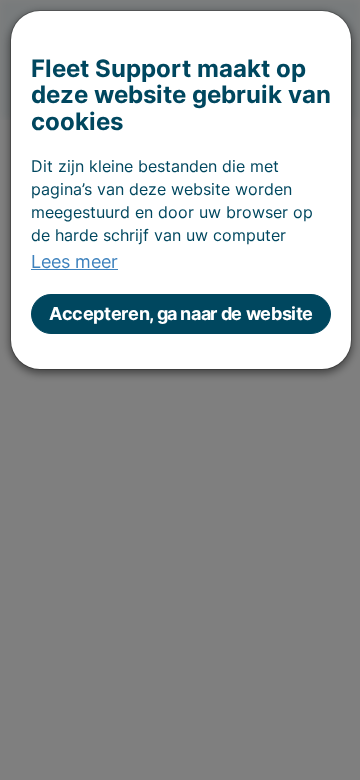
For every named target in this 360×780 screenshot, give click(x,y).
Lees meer (74, 261)
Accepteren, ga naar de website (181, 313)
